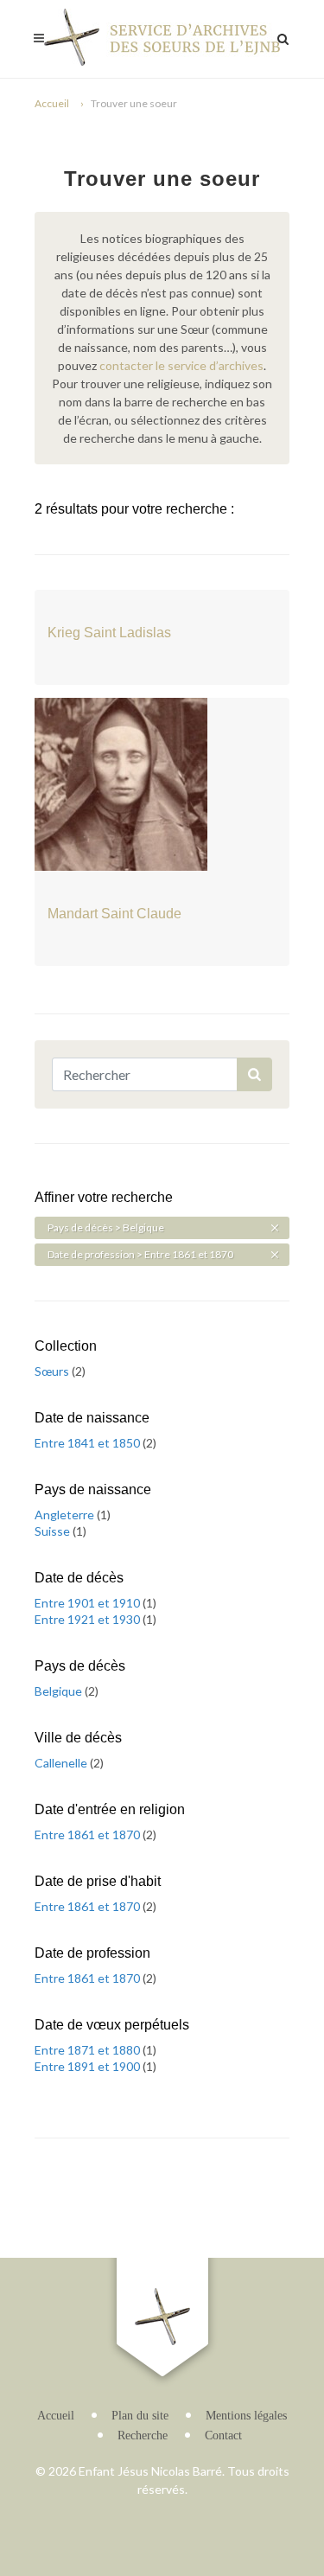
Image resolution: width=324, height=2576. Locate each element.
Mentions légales (246, 2416)
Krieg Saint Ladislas (109, 633)
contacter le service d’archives (181, 365)
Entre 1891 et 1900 (89, 2066)
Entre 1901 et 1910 (89, 1603)
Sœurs (53, 1371)
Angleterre (66, 1515)
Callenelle (62, 1763)
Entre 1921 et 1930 (89, 1619)
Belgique (60, 1691)
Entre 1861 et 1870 (89, 1835)
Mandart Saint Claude (114, 914)
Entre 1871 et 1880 (89, 2050)
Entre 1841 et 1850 (89, 1443)
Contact (223, 2435)
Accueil (52, 103)
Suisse (54, 1531)
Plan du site (140, 2416)
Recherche (143, 2435)
